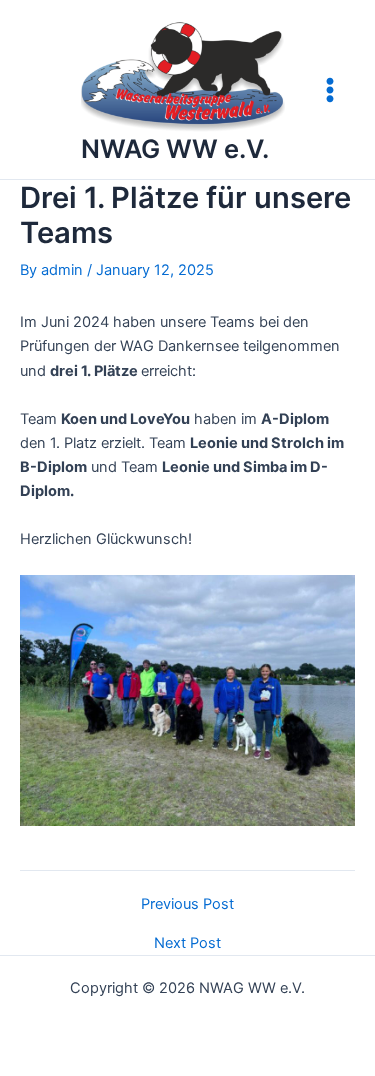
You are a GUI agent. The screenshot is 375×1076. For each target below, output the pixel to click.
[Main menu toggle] (330, 90)
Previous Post (187, 904)
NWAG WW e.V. (175, 148)
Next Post (187, 943)
